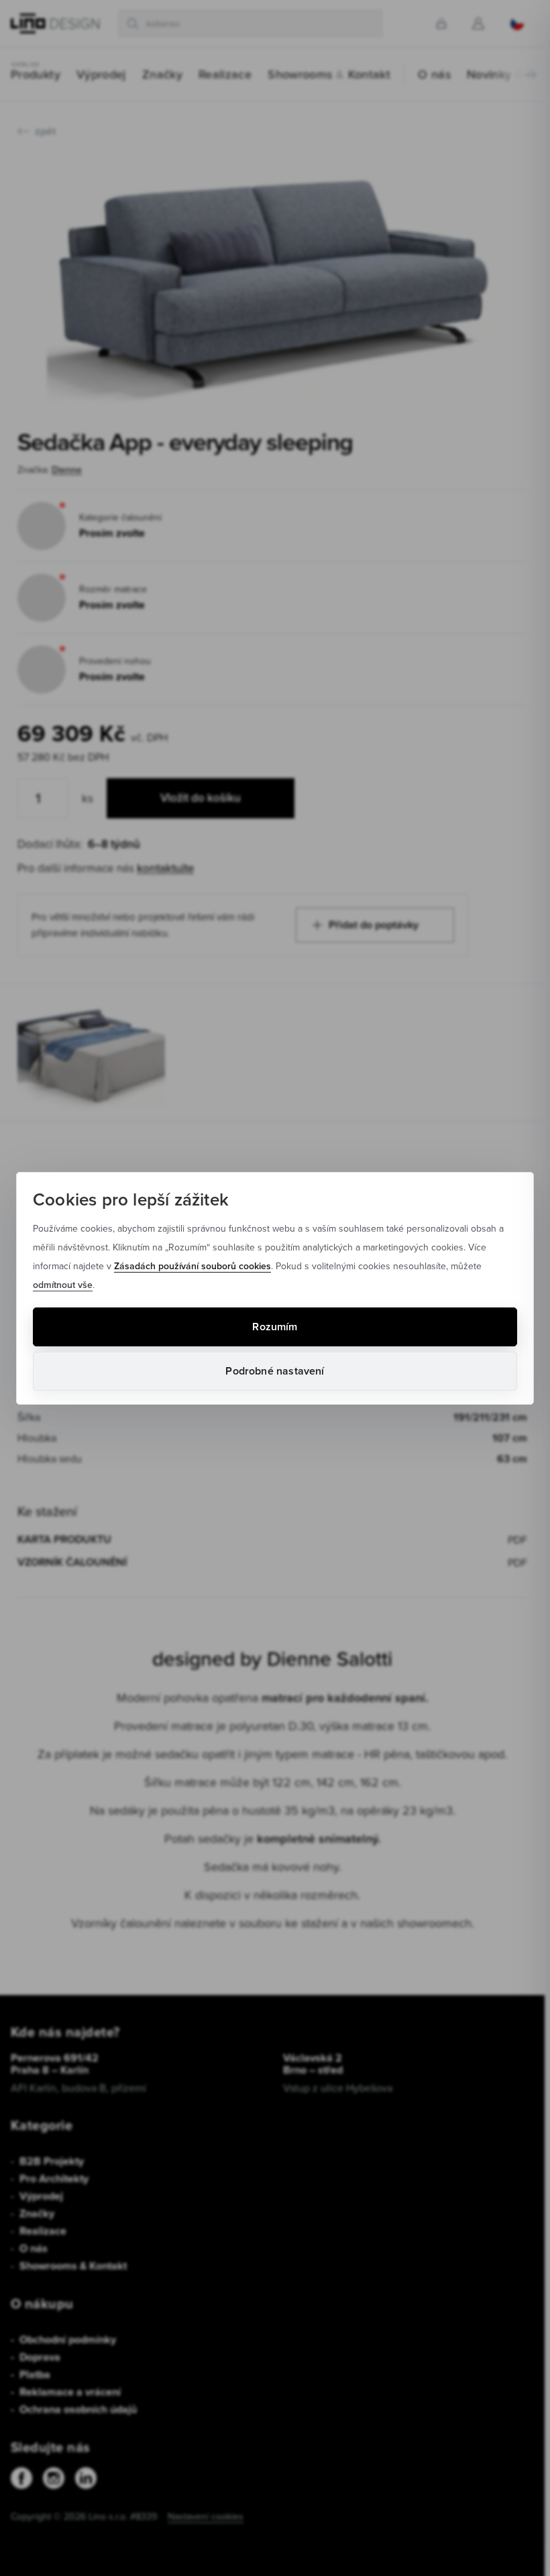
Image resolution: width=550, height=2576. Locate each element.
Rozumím (275, 1327)
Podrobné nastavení (275, 1371)
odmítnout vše (63, 1285)
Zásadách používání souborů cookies (192, 1266)
